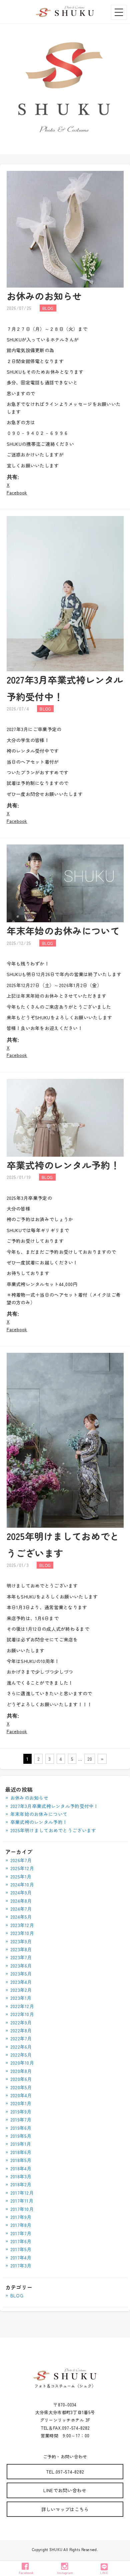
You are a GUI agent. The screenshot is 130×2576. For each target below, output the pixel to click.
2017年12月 (22, 2193)
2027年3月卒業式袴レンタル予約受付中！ (54, 1806)
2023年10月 (22, 1933)
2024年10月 (22, 1884)
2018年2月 (21, 2184)
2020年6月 (21, 2079)
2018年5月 (21, 2160)
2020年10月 (22, 2063)
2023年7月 (21, 1957)
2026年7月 (21, 1860)
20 (90, 1759)
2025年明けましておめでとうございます (53, 1830)
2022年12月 (22, 2006)
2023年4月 (21, 1982)
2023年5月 (21, 1974)
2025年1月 (21, 1876)
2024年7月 (21, 1909)
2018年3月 (21, 2176)
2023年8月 (21, 1949)
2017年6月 (21, 2241)
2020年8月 (21, 2071)
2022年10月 (22, 2014)
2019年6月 (21, 2128)
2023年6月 (21, 1966)
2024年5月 (21, 1917)
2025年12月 (22, 1868)
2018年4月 (21, 2168)
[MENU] (119, 12)
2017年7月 (21, 2233)
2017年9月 (21, 2217)
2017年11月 (22, 2201)
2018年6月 (21, 2152)
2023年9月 (21, 1941)
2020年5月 (21, 2087)
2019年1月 (21, 2144)
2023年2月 (21, 1990)
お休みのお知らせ (44, 296)
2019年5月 (21, 2136)
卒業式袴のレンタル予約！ (63, 1165)
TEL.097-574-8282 (65, 2472)
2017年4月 (21, 2257)
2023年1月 (21, 1998)
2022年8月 (21, 2030)
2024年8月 (21, 1901)
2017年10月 (22, 2209)
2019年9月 (21, 2112)
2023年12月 (22, 1925)
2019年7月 (21, 2120)
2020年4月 (21, 2095)
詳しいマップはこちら (65, 2509)
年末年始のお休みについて (63, 931)
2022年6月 (21, 2047)
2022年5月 (21, 2055)
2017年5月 (21, 2249)
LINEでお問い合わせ (65, 2490)
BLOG (17, 2295)
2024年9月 (21, 1892)
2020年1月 (21, 2103)
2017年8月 (21, 2225)
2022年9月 (21, 2022)
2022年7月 (21, 2038)
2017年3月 (21, 2265)
